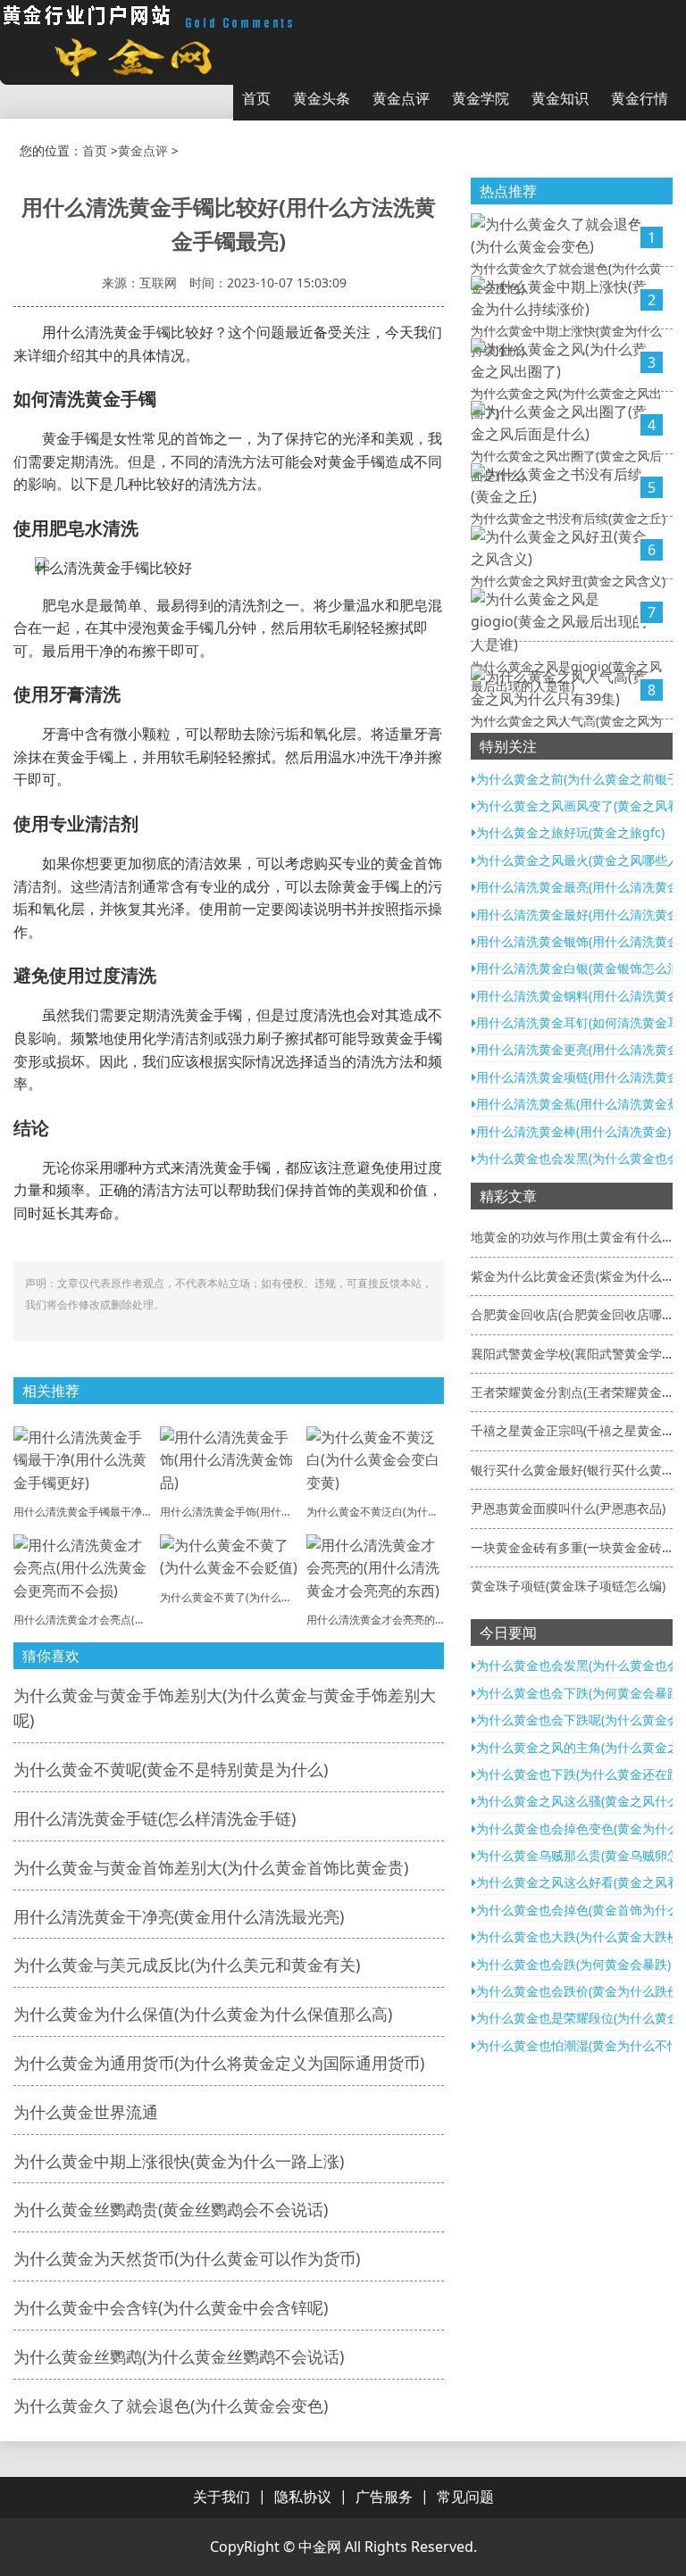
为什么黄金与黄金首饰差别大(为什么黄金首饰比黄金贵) (211, 1867)
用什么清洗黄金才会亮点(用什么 (90, 1620)
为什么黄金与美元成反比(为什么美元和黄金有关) (187, 1965)
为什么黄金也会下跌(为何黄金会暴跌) (580, 1693)
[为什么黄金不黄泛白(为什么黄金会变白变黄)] (375, 1458)
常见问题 (465, 2497)
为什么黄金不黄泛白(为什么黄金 (383, 1512)
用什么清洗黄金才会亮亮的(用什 (383, 1620)
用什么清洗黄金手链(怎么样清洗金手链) (155, 1818)
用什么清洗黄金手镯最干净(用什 (90, 1512)
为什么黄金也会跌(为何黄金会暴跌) (573, 1964)
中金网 (320, 2547)
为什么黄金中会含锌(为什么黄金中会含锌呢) (171, 2307)
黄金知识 (560, 98)
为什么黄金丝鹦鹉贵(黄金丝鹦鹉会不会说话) (171, 2209)
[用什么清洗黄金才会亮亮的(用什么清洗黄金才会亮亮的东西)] (375, 1566)
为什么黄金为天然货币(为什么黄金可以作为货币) (187, 2258)
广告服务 (384, 2497)
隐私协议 (303, 2497)
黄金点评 (401, 98)
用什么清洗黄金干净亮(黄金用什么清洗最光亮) (179, 1916)
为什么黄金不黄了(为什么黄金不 (237, 1597)
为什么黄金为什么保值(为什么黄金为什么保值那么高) (203, 2014)
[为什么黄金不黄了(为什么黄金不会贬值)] (229, 1555)
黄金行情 (640, 98)
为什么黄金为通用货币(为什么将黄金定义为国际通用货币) (219, 2063)
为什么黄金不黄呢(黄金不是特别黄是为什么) (171, 1769)
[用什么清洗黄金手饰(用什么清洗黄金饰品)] (229, 1458)
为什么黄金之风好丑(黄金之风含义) (568, 581)
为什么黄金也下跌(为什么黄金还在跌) (580, 1774)
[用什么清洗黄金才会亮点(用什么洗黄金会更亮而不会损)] (82, 1566)
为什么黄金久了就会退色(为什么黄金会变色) (171, 2406)
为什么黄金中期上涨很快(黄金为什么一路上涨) (179, 2161)
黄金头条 (322, 98)
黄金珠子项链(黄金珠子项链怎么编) (568, 1586)
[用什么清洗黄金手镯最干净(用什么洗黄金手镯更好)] (82, 1458)
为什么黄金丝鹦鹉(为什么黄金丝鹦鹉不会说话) (179, 2356)
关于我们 (222, 2497)
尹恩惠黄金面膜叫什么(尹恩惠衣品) (568, 1508)
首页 (256, 98)
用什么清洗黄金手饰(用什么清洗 (237, 1512)
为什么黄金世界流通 (86, 2112)
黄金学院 (481, 98)
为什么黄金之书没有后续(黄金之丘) (568, 518)
